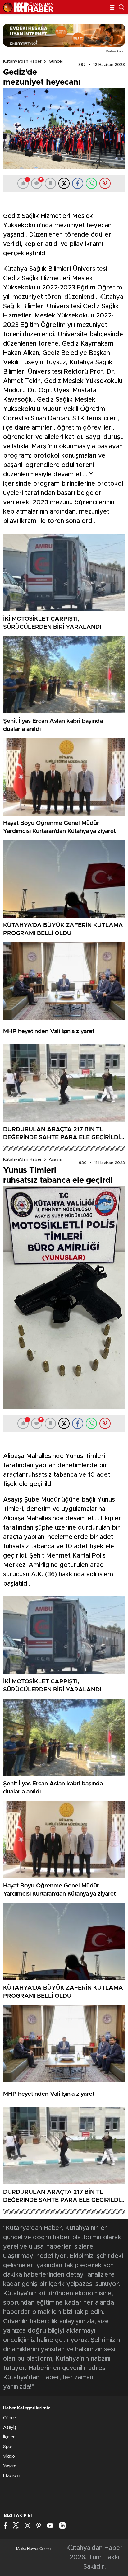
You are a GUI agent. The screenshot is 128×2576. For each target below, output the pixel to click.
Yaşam (10, 2466)
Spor (8, 2447)
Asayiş (55, 1160)
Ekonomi (12, 2476)
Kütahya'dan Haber (22, 61)
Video (9, 2456)
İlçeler (9, 2437)
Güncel (56, 61)
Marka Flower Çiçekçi (34, 2549)
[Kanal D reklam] (64, 35)
